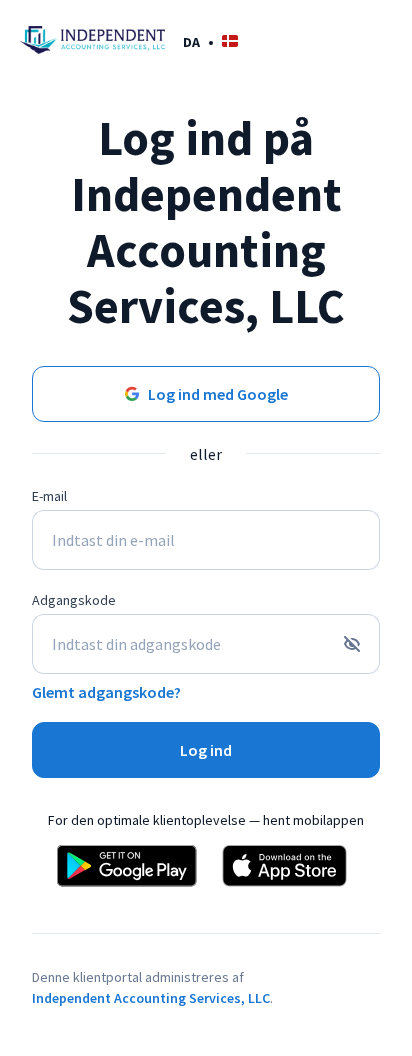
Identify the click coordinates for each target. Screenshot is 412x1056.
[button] (210, 41)
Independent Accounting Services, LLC (151, 998)
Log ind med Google (218, 394)
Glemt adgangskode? (106, 692)
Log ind (206, 750)
